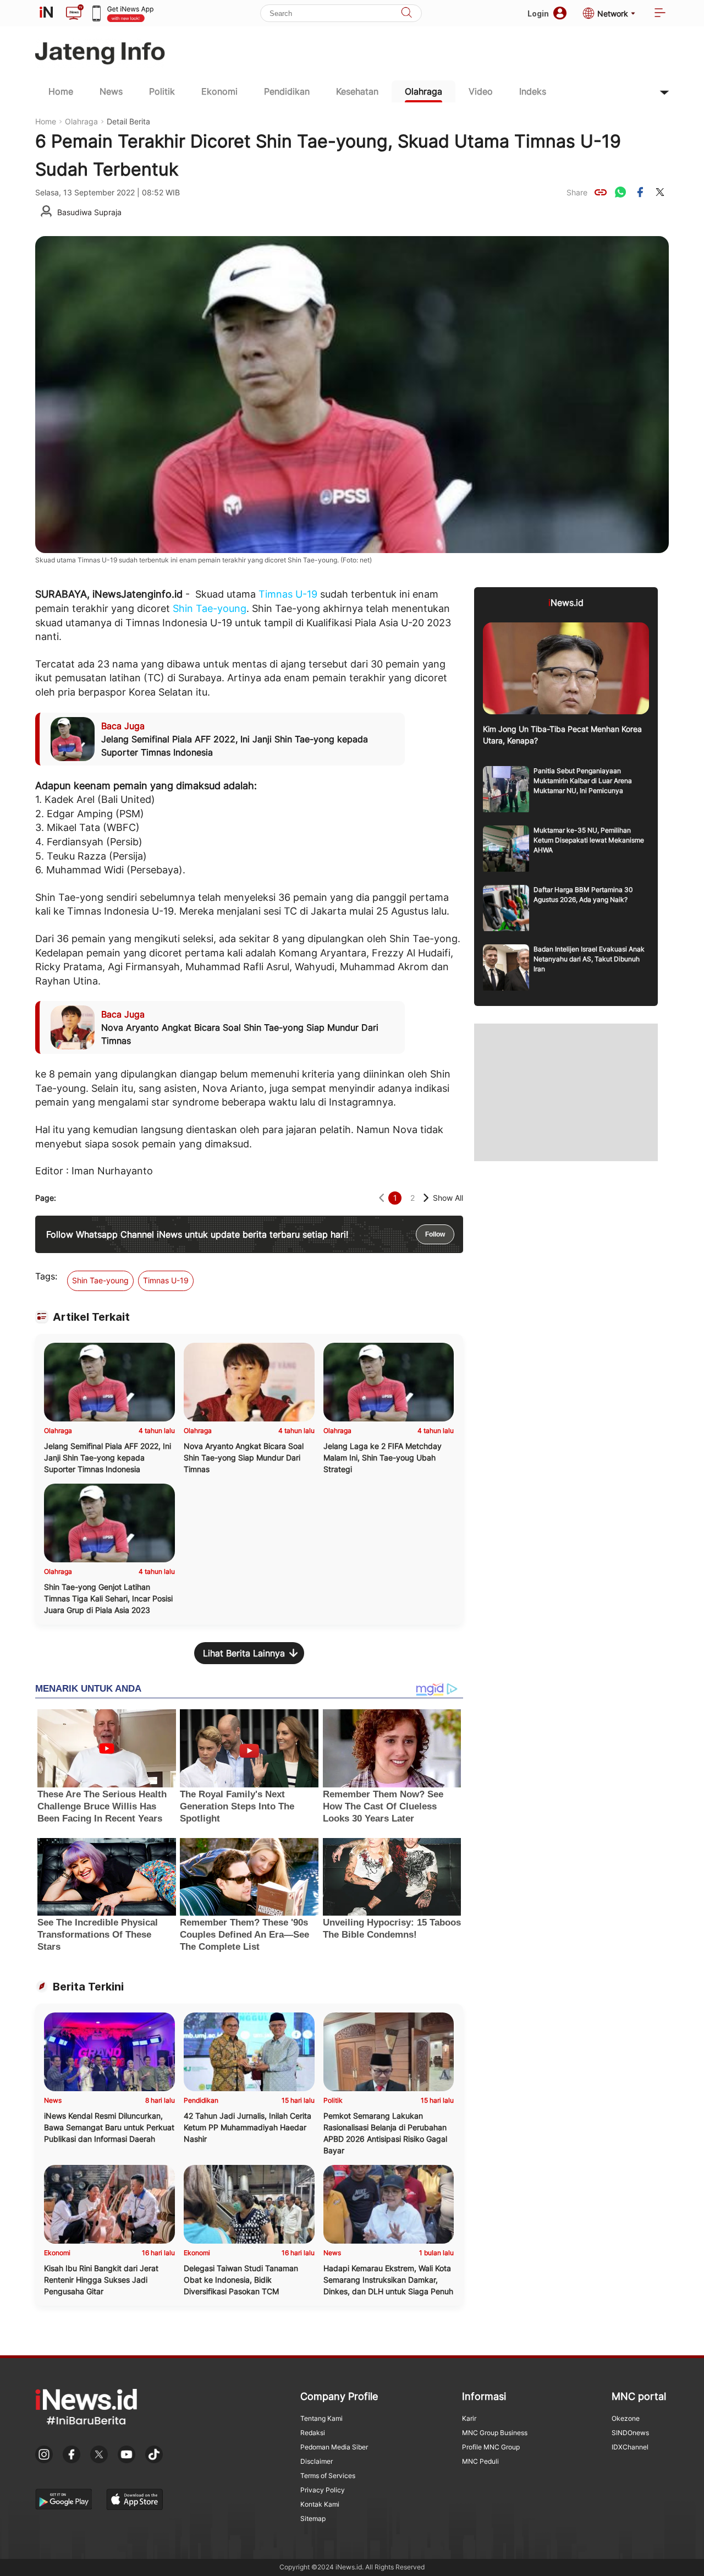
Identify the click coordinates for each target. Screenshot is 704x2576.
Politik (162, 91)
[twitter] (660, 192)
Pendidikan (287, 91)
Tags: (46, 1276)
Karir (469, 2418)
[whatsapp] (620, 192)
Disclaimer (317, 2461)
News (111, 91)
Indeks (533, 91)
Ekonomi (219, 91)
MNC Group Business (495, 2433)
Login (538, 13)
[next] (426, 1198)
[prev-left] (381, 1198)
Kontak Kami (320, 2504)
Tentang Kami (321, 2418)
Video (481, 91)
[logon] (46, 13)
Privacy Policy (323, 2490)
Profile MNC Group (491, 2447)
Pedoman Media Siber (334, 2447)
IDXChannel (630, 2447)
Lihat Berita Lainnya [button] (244, 1653)
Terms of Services (328, 2476)
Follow (435, 1234)
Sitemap (313, 2518)
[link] (601, 192)
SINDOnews (630, 2433)
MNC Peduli (480, 2461)
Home (61, 91)
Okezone (626, 2418)
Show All (448, 1198)
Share (577, 192)
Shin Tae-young (210, 608)
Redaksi (313, 2433)
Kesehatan (357, 91)
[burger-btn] (660, 13)
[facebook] (640, 192)
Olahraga (424, 91)
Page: (46, 1198)
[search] (406, 13)
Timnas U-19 (288, 594)
